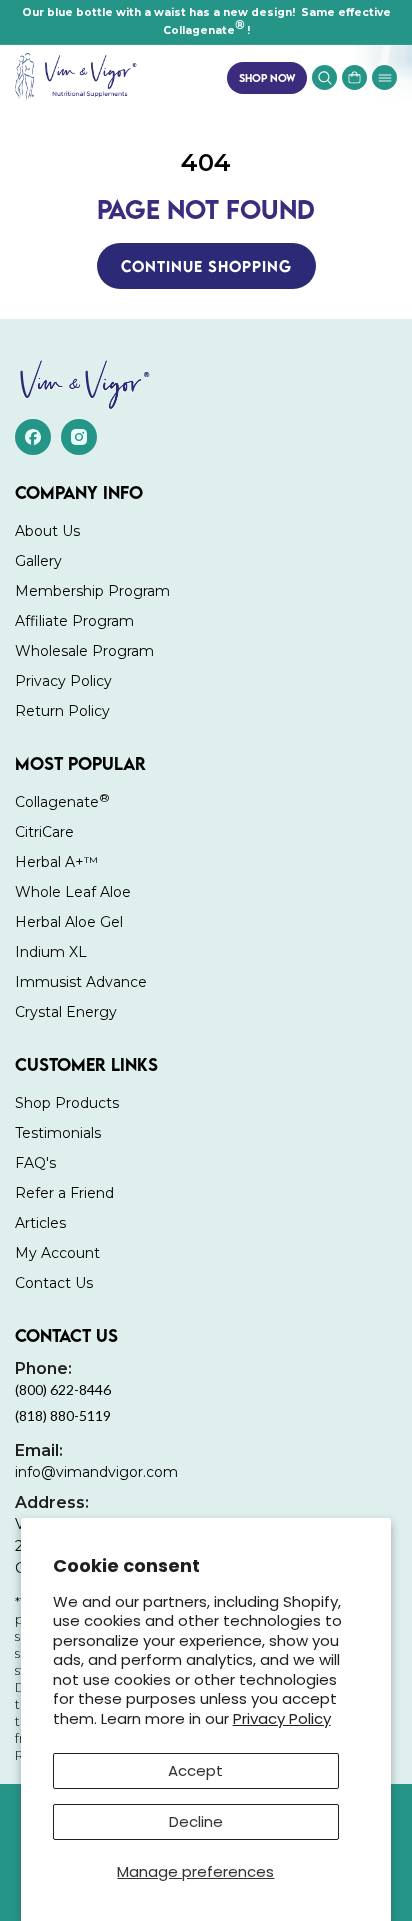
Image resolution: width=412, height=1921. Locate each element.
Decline (196, 1821)
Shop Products (67, 1103)
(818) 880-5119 (63, 1415)
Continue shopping (206, 266)
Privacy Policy (282, 1718)
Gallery (38, 561)
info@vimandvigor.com (96, 1461)
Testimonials (58, 1133)
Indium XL (51, 952)
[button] (384, 77)
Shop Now (267, 77)
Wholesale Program (84, 651)
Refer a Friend (64, 1193)
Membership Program (92, 591)
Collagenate (62, 800)
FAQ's (35, 1163)
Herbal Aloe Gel (69, 922)
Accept (195, 1770)
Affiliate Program (74, 621)
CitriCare (44, 832)
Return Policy (62, 711)
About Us (47, 531)
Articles (40, 1223)
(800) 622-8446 (63, 1378)
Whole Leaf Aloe (73, 892)
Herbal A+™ (56, 862)
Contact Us (54, 1283)
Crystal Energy (66, 1012)
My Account (57, 1253)
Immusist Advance (81, 982)
